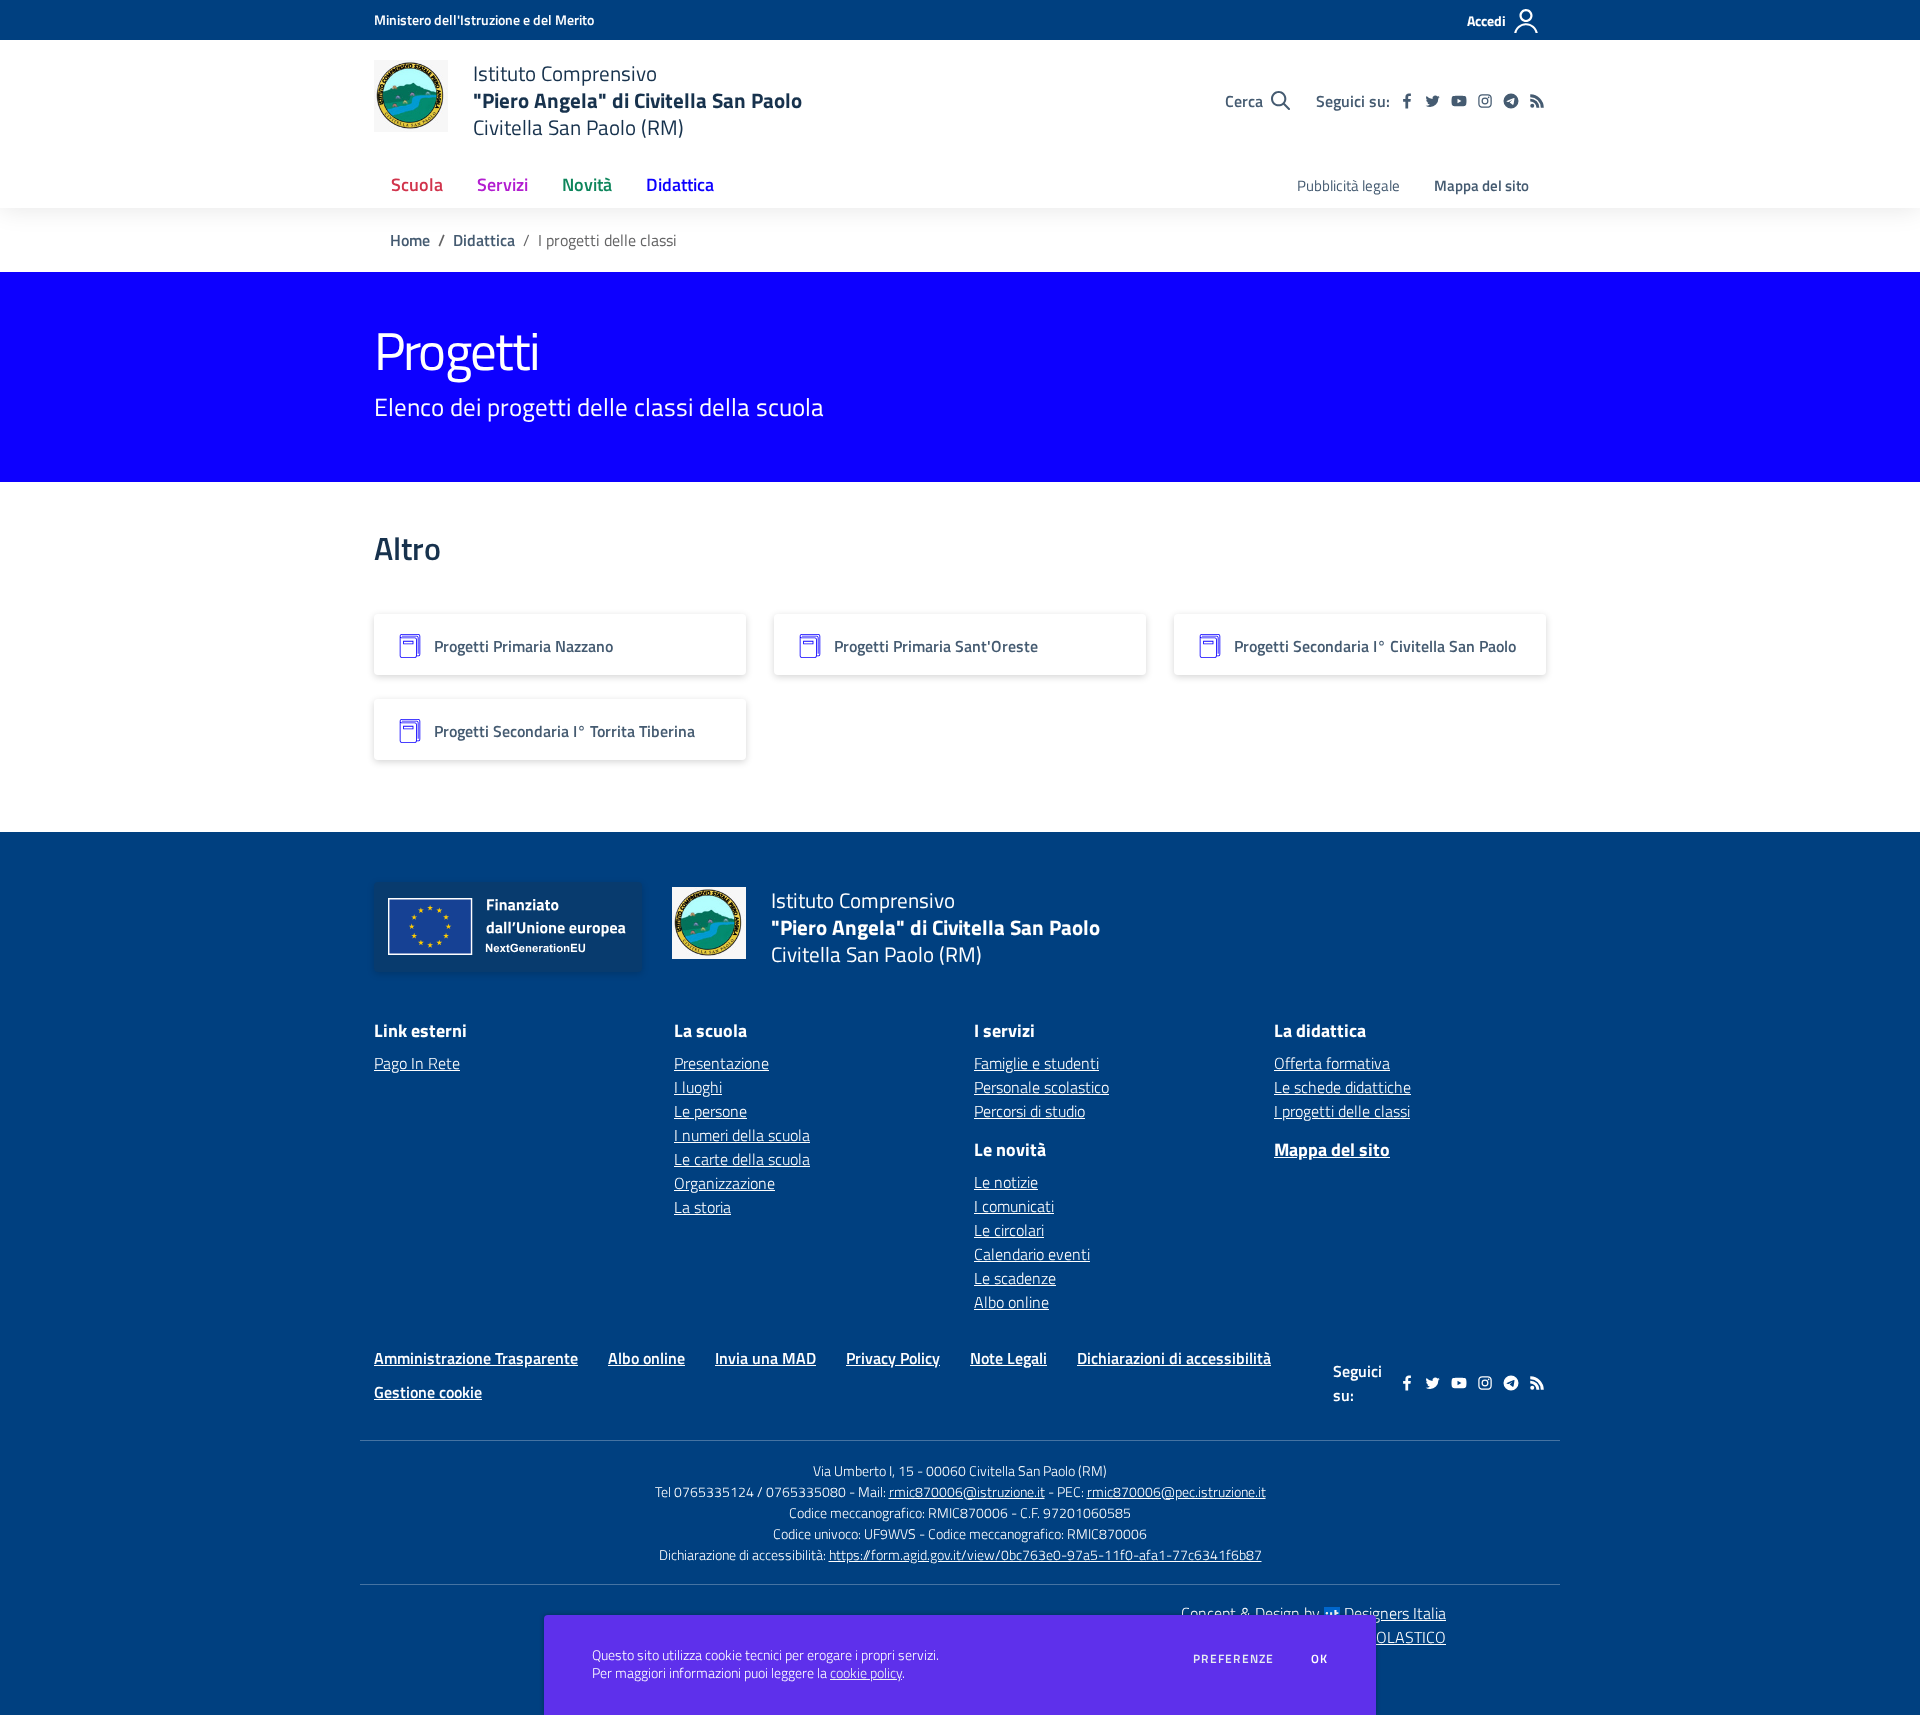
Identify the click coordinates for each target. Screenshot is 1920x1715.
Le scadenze (1015, 1278)
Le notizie (1006, 1182)
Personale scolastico (1041, 1087)
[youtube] (1459, 101)
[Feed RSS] (1537, 101)
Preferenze (1233, 1659)
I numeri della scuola (742, 1135)
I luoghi (698, 1087)
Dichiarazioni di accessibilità (1174, 1358)
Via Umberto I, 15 (863, 1470)
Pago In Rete (417, 1063)
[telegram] (1511, 101)
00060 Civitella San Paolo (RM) (1016, 1470)
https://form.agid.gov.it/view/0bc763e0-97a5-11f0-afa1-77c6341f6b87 (1045, 1554)
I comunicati (1014, 1206)
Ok (1320, 1659)
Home (410, 240)
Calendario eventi (1032, 1254)
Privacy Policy (893, 1358)
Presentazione (721, 1063)
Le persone (710, 1111)
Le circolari (1009, 1230)
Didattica (484, 240)
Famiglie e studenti (1036, 1063)
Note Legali (1008, 1358)
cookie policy (866, 1673)
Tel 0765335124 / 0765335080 (750, 1491)
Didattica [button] (680, 184)
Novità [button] (587, 184)
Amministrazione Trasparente (476, 1358)
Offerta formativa (1332, 1063)
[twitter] (1433, 101)
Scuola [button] (417, 184)
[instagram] (1485, 101)
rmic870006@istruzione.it (967, 1491)
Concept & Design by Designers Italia (1313, 1613)
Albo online (1011, 1302)
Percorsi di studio (1029, 1111)
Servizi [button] (502, 184)
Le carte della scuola (742, 1159)
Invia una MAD (765, 1358)
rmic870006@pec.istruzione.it (1176, 1491)
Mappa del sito (1481, 185)
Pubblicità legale (1348, 185)
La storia (702, 1207)
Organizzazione (724, 1183)
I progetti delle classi (1342, 1111)
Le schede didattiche (1342, 1087)
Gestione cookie (428, 1392)
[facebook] (1407, 101)
